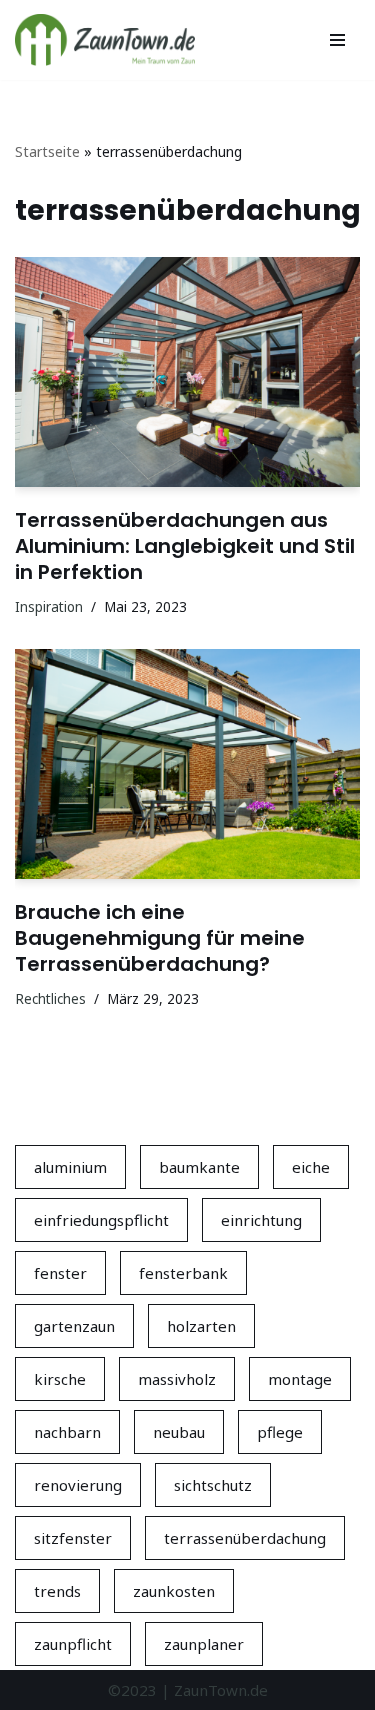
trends (57, 1591)
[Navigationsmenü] (337, 40)
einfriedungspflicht (101, 1220)
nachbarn (67, 1432)
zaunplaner (204, 1644)
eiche (311, 1167)
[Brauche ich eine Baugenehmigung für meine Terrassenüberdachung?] (187, 764)
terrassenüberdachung (245, 1538)
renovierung (78, 1485)
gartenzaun (74, 1326)
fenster (60, 1273)
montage (300, 1379)
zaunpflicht (73, 1644)
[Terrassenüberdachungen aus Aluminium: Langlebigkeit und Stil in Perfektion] (187, 372)
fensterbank (183, 1273)
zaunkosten (174, 1591)
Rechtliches (50, 999)
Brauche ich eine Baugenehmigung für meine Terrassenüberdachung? (160, 938)
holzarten (201, 1326)
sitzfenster (73, 1538)
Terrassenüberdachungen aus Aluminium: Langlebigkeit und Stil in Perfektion (185, 546)
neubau (179, 1432)
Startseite (47, 151)
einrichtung (261, 1220)
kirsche (60, 1379)
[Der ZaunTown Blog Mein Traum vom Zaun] (105, 40)
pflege (280, 1432)
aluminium (70, 1167)
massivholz (177, 1379)
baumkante (199, 1167)
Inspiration (49, 607)
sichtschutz (213, 1485)
